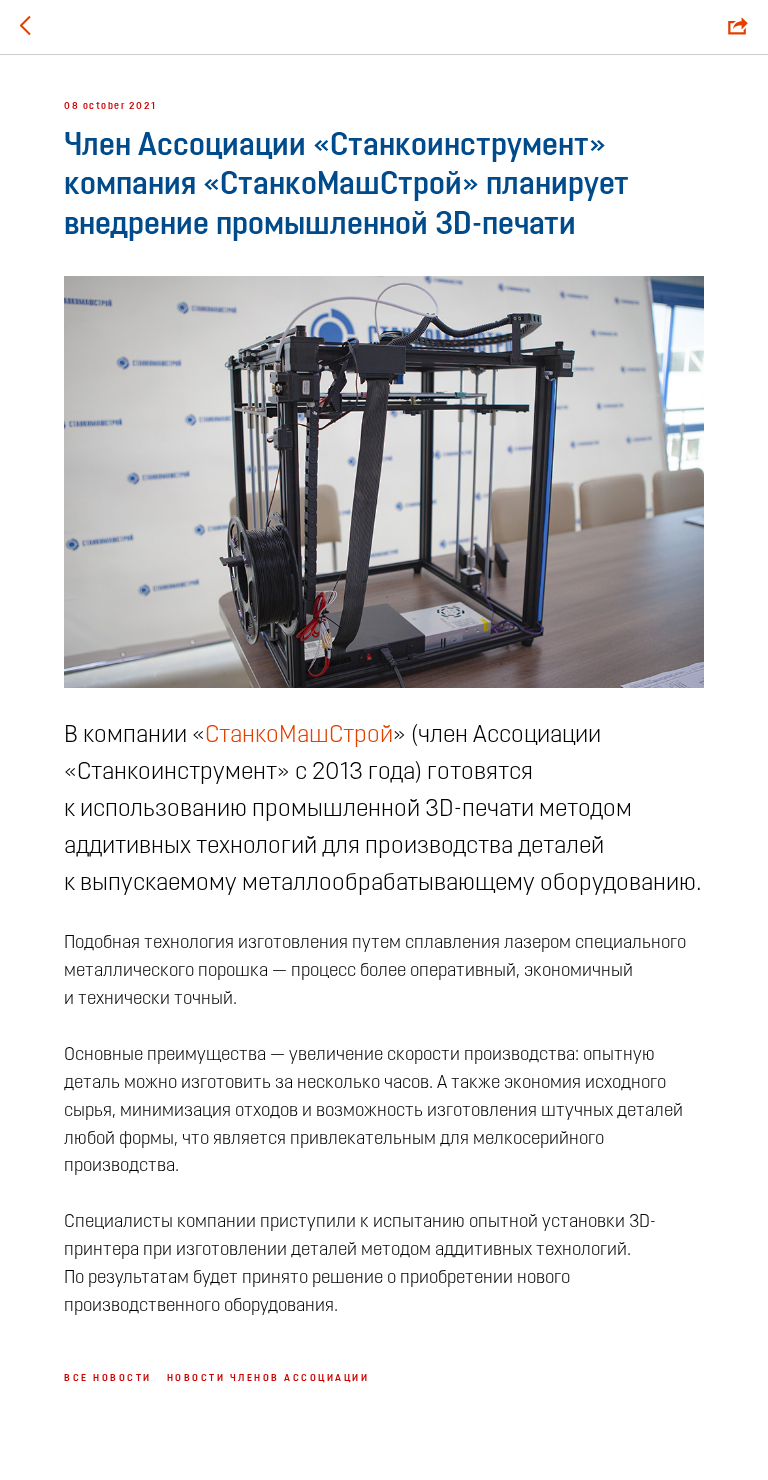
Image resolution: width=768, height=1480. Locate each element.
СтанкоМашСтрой (299, 736)
